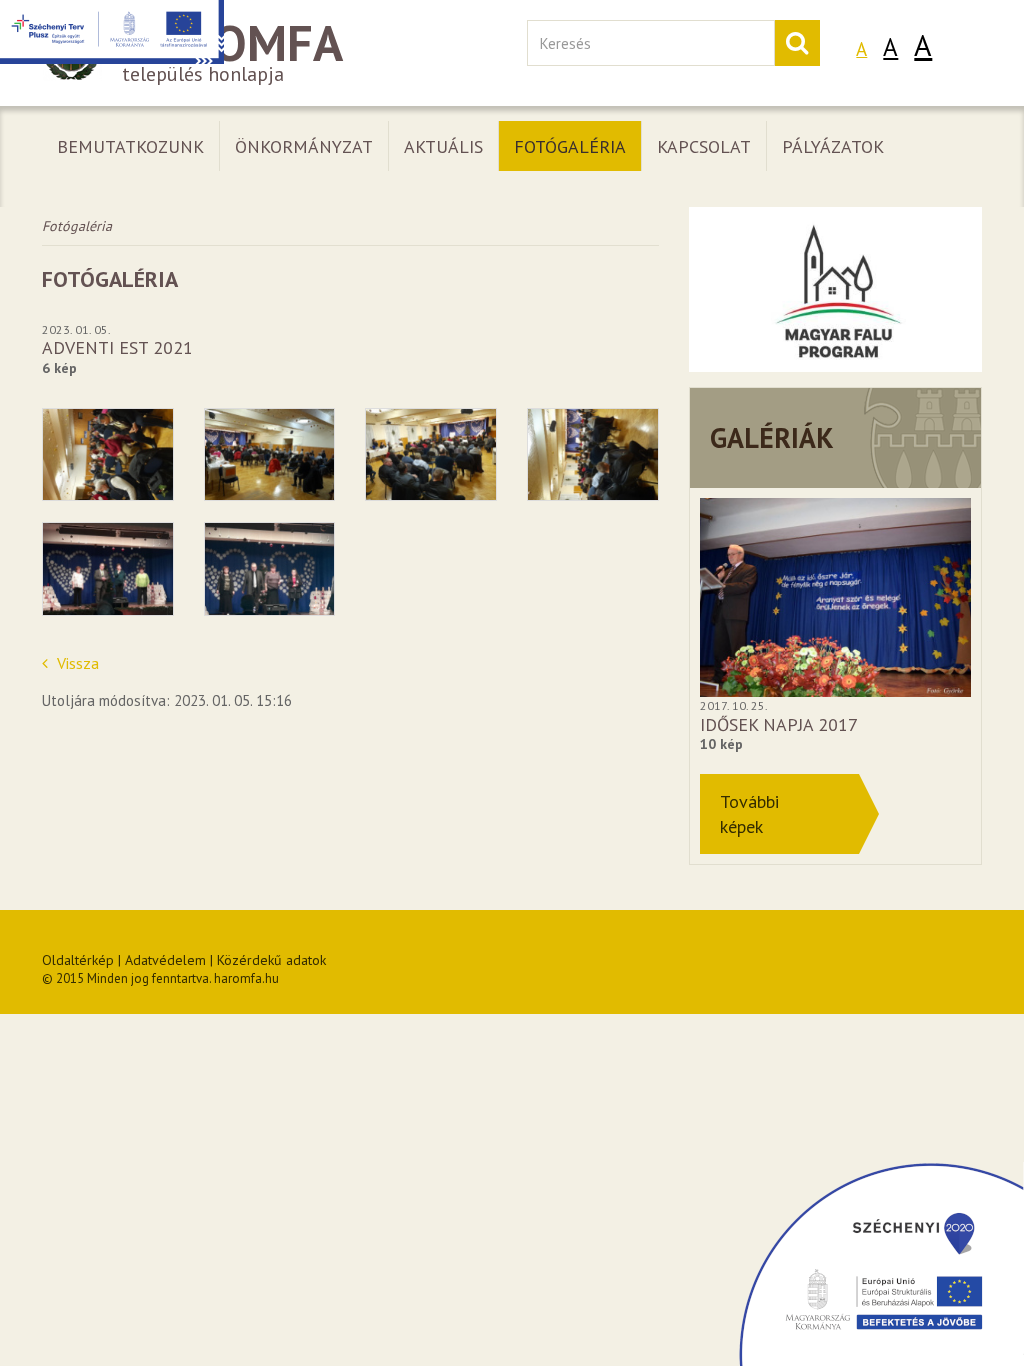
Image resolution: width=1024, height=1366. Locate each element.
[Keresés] (797, 43)
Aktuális (443, 146)
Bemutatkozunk (130, 146)
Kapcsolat (704, 146)
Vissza (76, 663)
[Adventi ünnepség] (108, 455)
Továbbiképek (749, 814)
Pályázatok (833, 146)
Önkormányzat (304, 146)
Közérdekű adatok (271, 960)
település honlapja (232, 53)
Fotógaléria (570, 146)
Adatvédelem (165, 960)
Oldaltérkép (78, 960)
